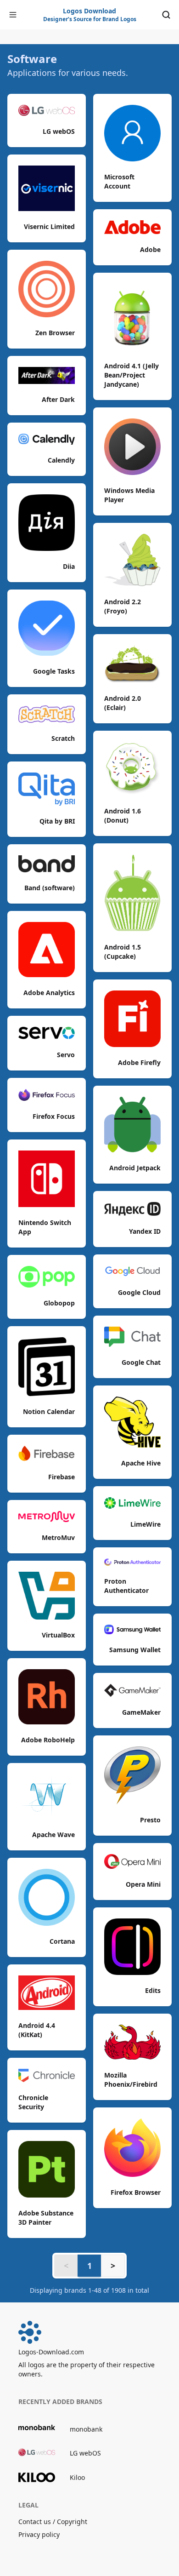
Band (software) (50, 888)
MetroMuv (58, 1537)
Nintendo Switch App (45, 1227)
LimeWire (145, 1524)
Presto (150, 1820)
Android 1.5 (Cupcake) (123, 952)
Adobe (150, 249)
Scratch (63, 738)
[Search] (166, 15)
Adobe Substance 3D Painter (46, 2218)
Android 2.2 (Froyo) (123, 606)
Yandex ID (145, 1231)
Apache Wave (53, 1835)
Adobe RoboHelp (48, 1740)
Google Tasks (54, 671)
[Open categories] (13, 15)
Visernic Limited (49, 226)
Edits (153, 1990)
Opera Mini (143, 1884)
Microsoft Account (119, 181)
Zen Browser (55, 333)
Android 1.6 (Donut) (123, 816)
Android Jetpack (135, 1168)
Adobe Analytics (49, 993)
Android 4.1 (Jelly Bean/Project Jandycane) (131, 375)
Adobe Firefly (139, 1062)
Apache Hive (141, 1463)
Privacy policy (39, 2534)
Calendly (61, 460)
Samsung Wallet (135, 1650)
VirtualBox (58, 1635)
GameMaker (141, 1712)
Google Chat (141, 1362)
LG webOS (59, 131)
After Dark (58, 399)
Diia (69, 566)
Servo (66, 1055)
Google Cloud (139, 1292)
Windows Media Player (129, 495)
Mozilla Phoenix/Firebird (131, 2080)
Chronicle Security (33, 2102)
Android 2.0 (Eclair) (123, 703)
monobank (86, 2429)
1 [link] (89, 2266)
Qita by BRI (57, 821)
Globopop (59, 1303)
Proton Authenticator (126, 1586)
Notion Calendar (49, 1411)
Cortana (62, 1941)
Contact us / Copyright (53, 2522)
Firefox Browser (136, 2192)
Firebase (62, 1477)
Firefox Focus (54, 1116)
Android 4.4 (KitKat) (37, 2030)
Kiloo (77, 2477)
